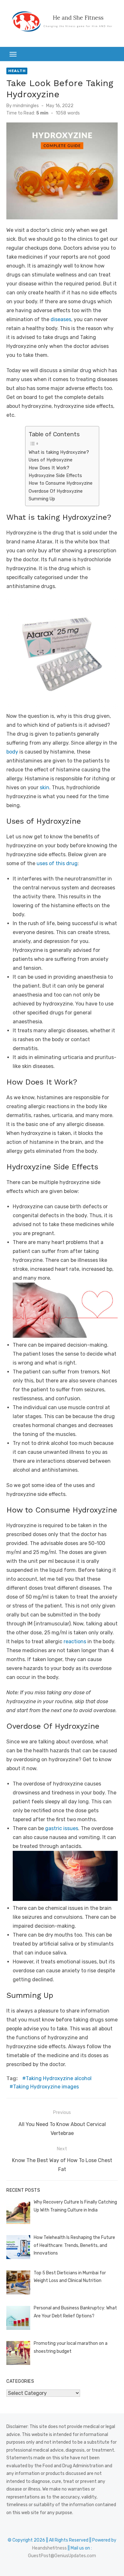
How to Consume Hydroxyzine (61, 483)
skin (45, 788)
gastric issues (62, 1828)
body (12, 752)
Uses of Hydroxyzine (51, 460)
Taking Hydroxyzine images (46, 2087)
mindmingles (26, 106)
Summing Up (42, 499)
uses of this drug (57, 863)
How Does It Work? (50, 468)
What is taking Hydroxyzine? (59, 452)
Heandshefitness (49, 2548)
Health (17, 71)
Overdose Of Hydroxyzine (56, 491)
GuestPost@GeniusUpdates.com (62, 2556)
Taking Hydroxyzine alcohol (59, 2078)
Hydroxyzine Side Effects (55, 475)
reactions (75, 1641)
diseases (61, 319)
